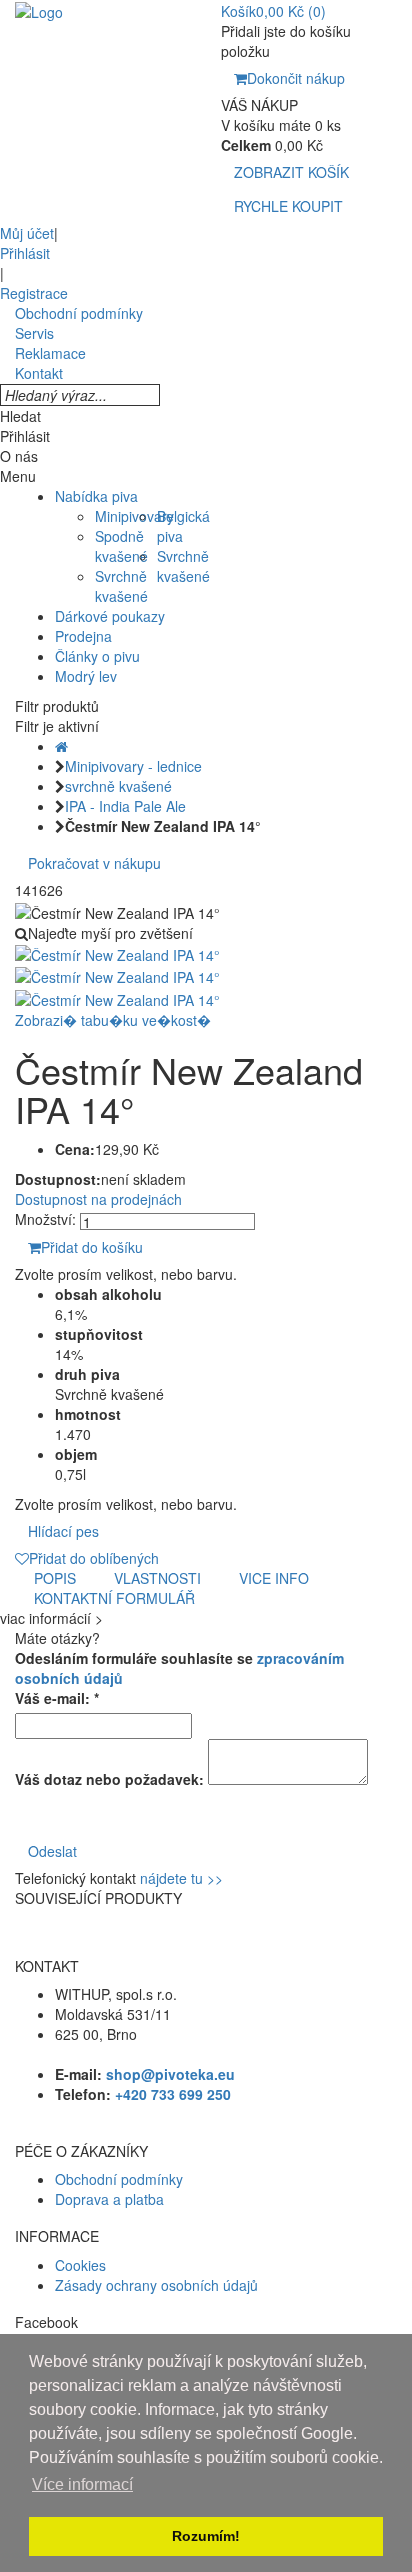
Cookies (80, 2265)
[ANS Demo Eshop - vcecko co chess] (39, 10)
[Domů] (61, 746)
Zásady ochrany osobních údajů (156, 2285)
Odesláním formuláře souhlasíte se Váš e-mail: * (179, 1678)
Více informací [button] (82, 2484)
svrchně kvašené (118, 786)
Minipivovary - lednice (133, 766)
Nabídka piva (96, 496)
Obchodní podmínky (119, 2179)
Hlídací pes (63, 1531)
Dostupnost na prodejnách (98, 1199)
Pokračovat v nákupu (94, 863)
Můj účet (27, 233)
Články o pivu (97, 656)
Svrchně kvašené (121, 586)
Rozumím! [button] (206, 2536)
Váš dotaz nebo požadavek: (109, 1779)
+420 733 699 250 (173, 2094)
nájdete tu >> (181, 1878)
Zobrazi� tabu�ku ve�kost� (113, 1020)
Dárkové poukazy (110, 616)
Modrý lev (86, 676)
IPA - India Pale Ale (125, 806)
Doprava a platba (109, 2199)
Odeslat (52, 1851)
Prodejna (83, 636)
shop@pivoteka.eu (170, 2074)
